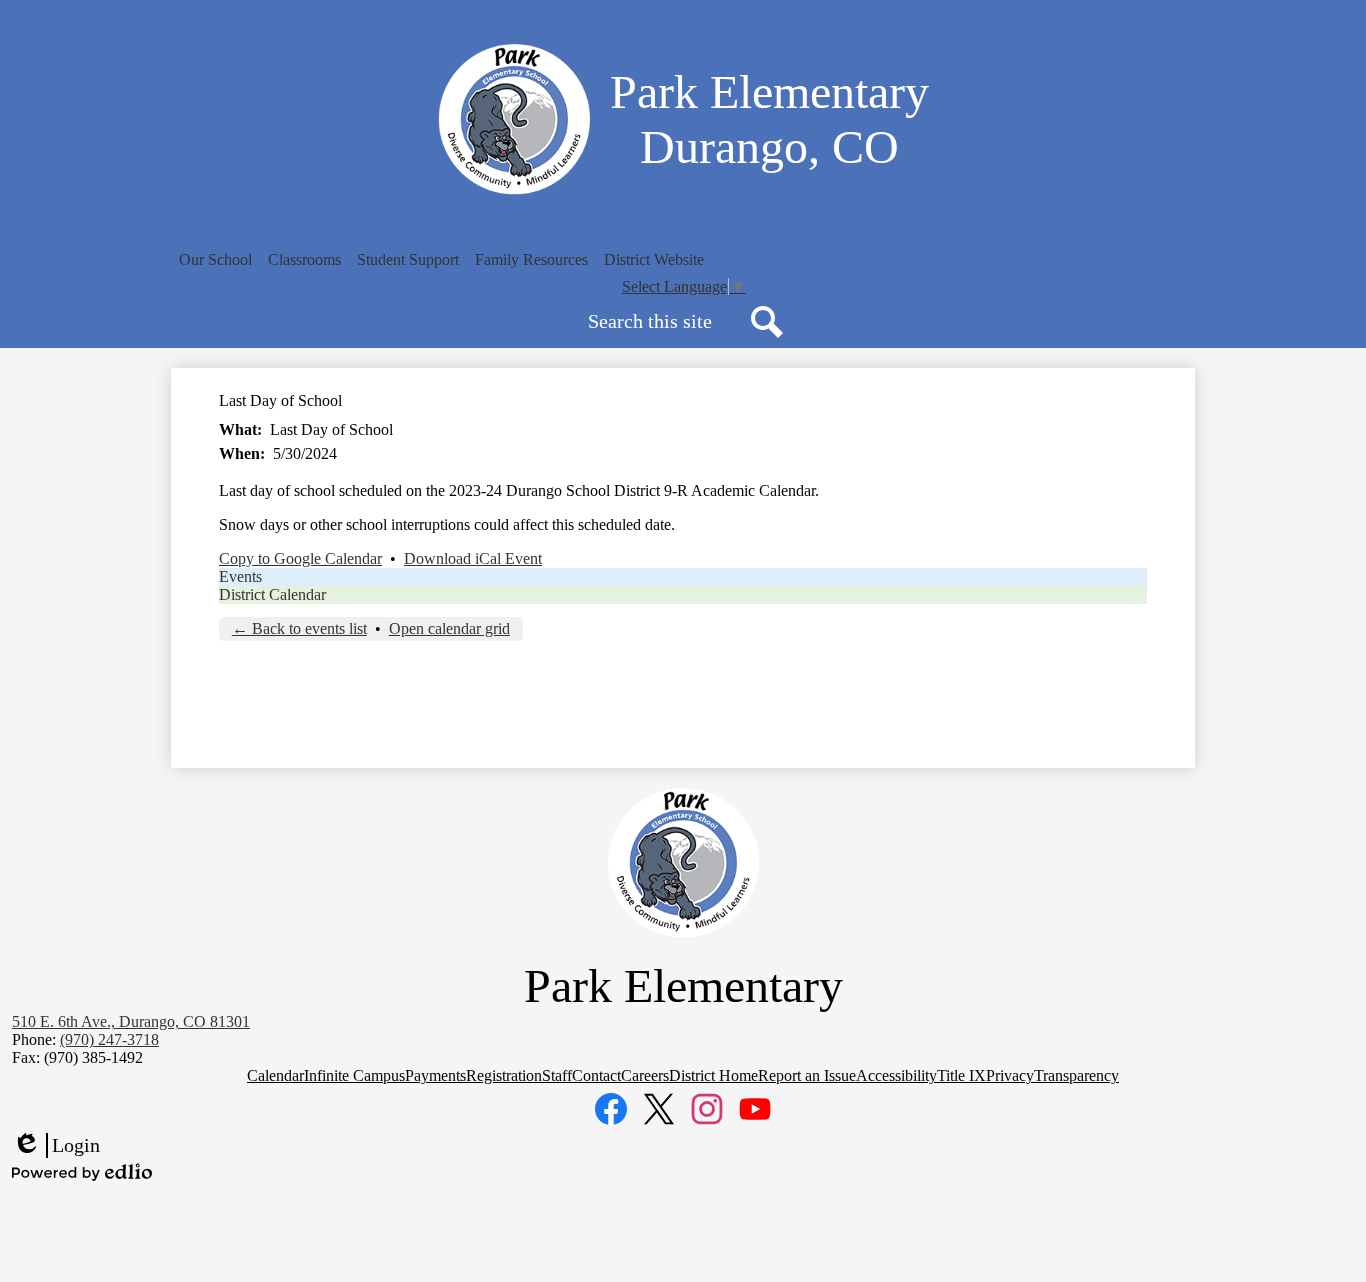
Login (56, 1146)
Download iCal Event (473, 558)
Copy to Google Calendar (300, 558)
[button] (215, 260)
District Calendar (272, 594)
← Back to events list (299, 628)
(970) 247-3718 (109, 1039)
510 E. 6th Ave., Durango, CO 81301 (131, 1021)
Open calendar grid (449, 628)
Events (240, 576)
